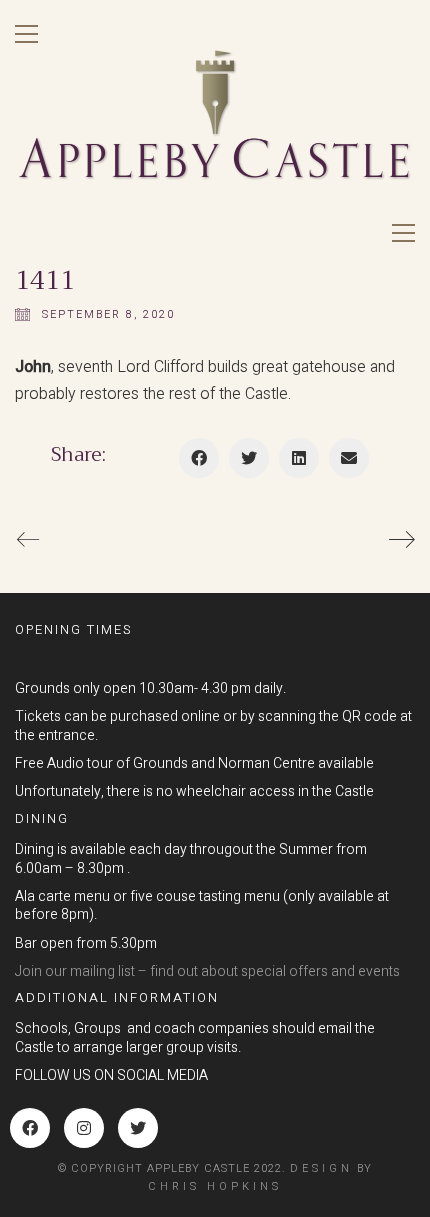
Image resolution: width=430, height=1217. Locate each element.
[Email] (349, 458)
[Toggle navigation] (26, 34)
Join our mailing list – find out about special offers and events (207, 972)
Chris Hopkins (215, 1186)
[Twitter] (249, 458)
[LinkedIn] (299, 458)
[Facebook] (199, 458)
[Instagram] (84, 1128)
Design (321, 1168)
